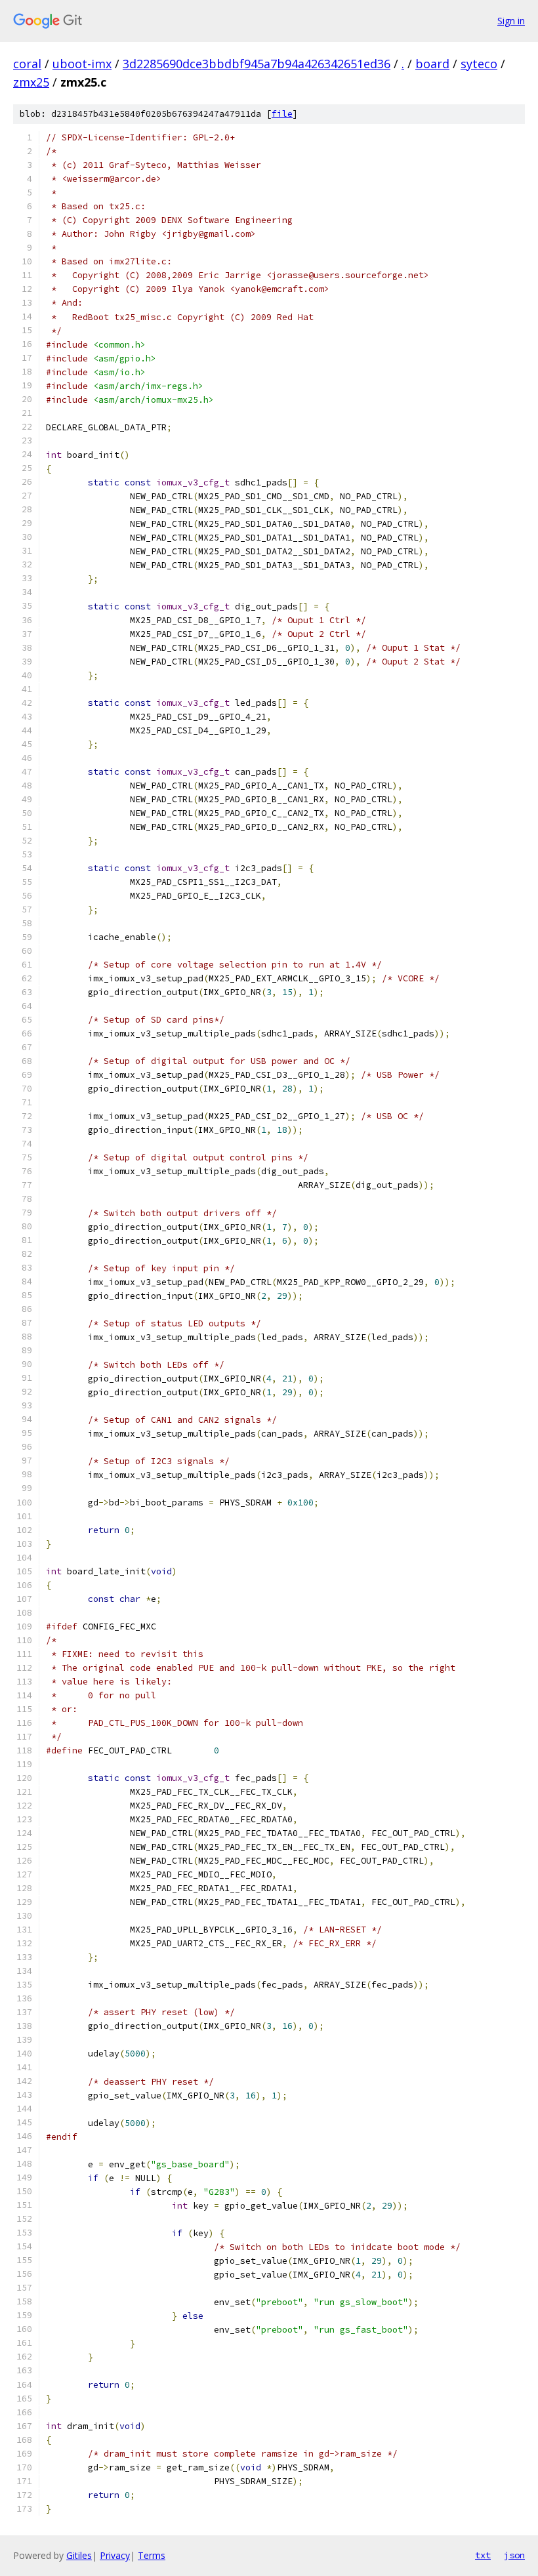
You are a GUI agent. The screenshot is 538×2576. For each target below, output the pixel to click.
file (282, 114)
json (514, 2555)
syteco (479, 64)
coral (27, 64)
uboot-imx (82, 64)
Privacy (115, 2555)
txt (483, 2555)
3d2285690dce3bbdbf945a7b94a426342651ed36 (257, 64)
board (432, 64)
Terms (152, 2555)
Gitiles (79, 2555)
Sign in (511, 21)
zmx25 (31, 82)
